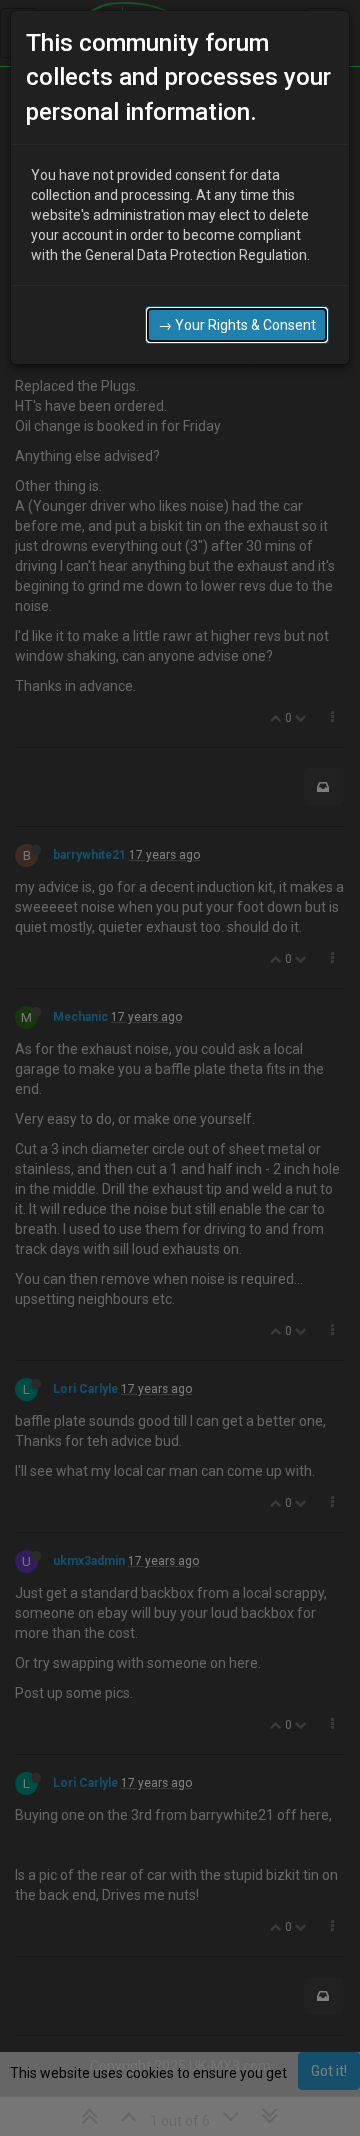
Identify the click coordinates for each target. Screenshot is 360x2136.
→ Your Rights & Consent (237, 325)
